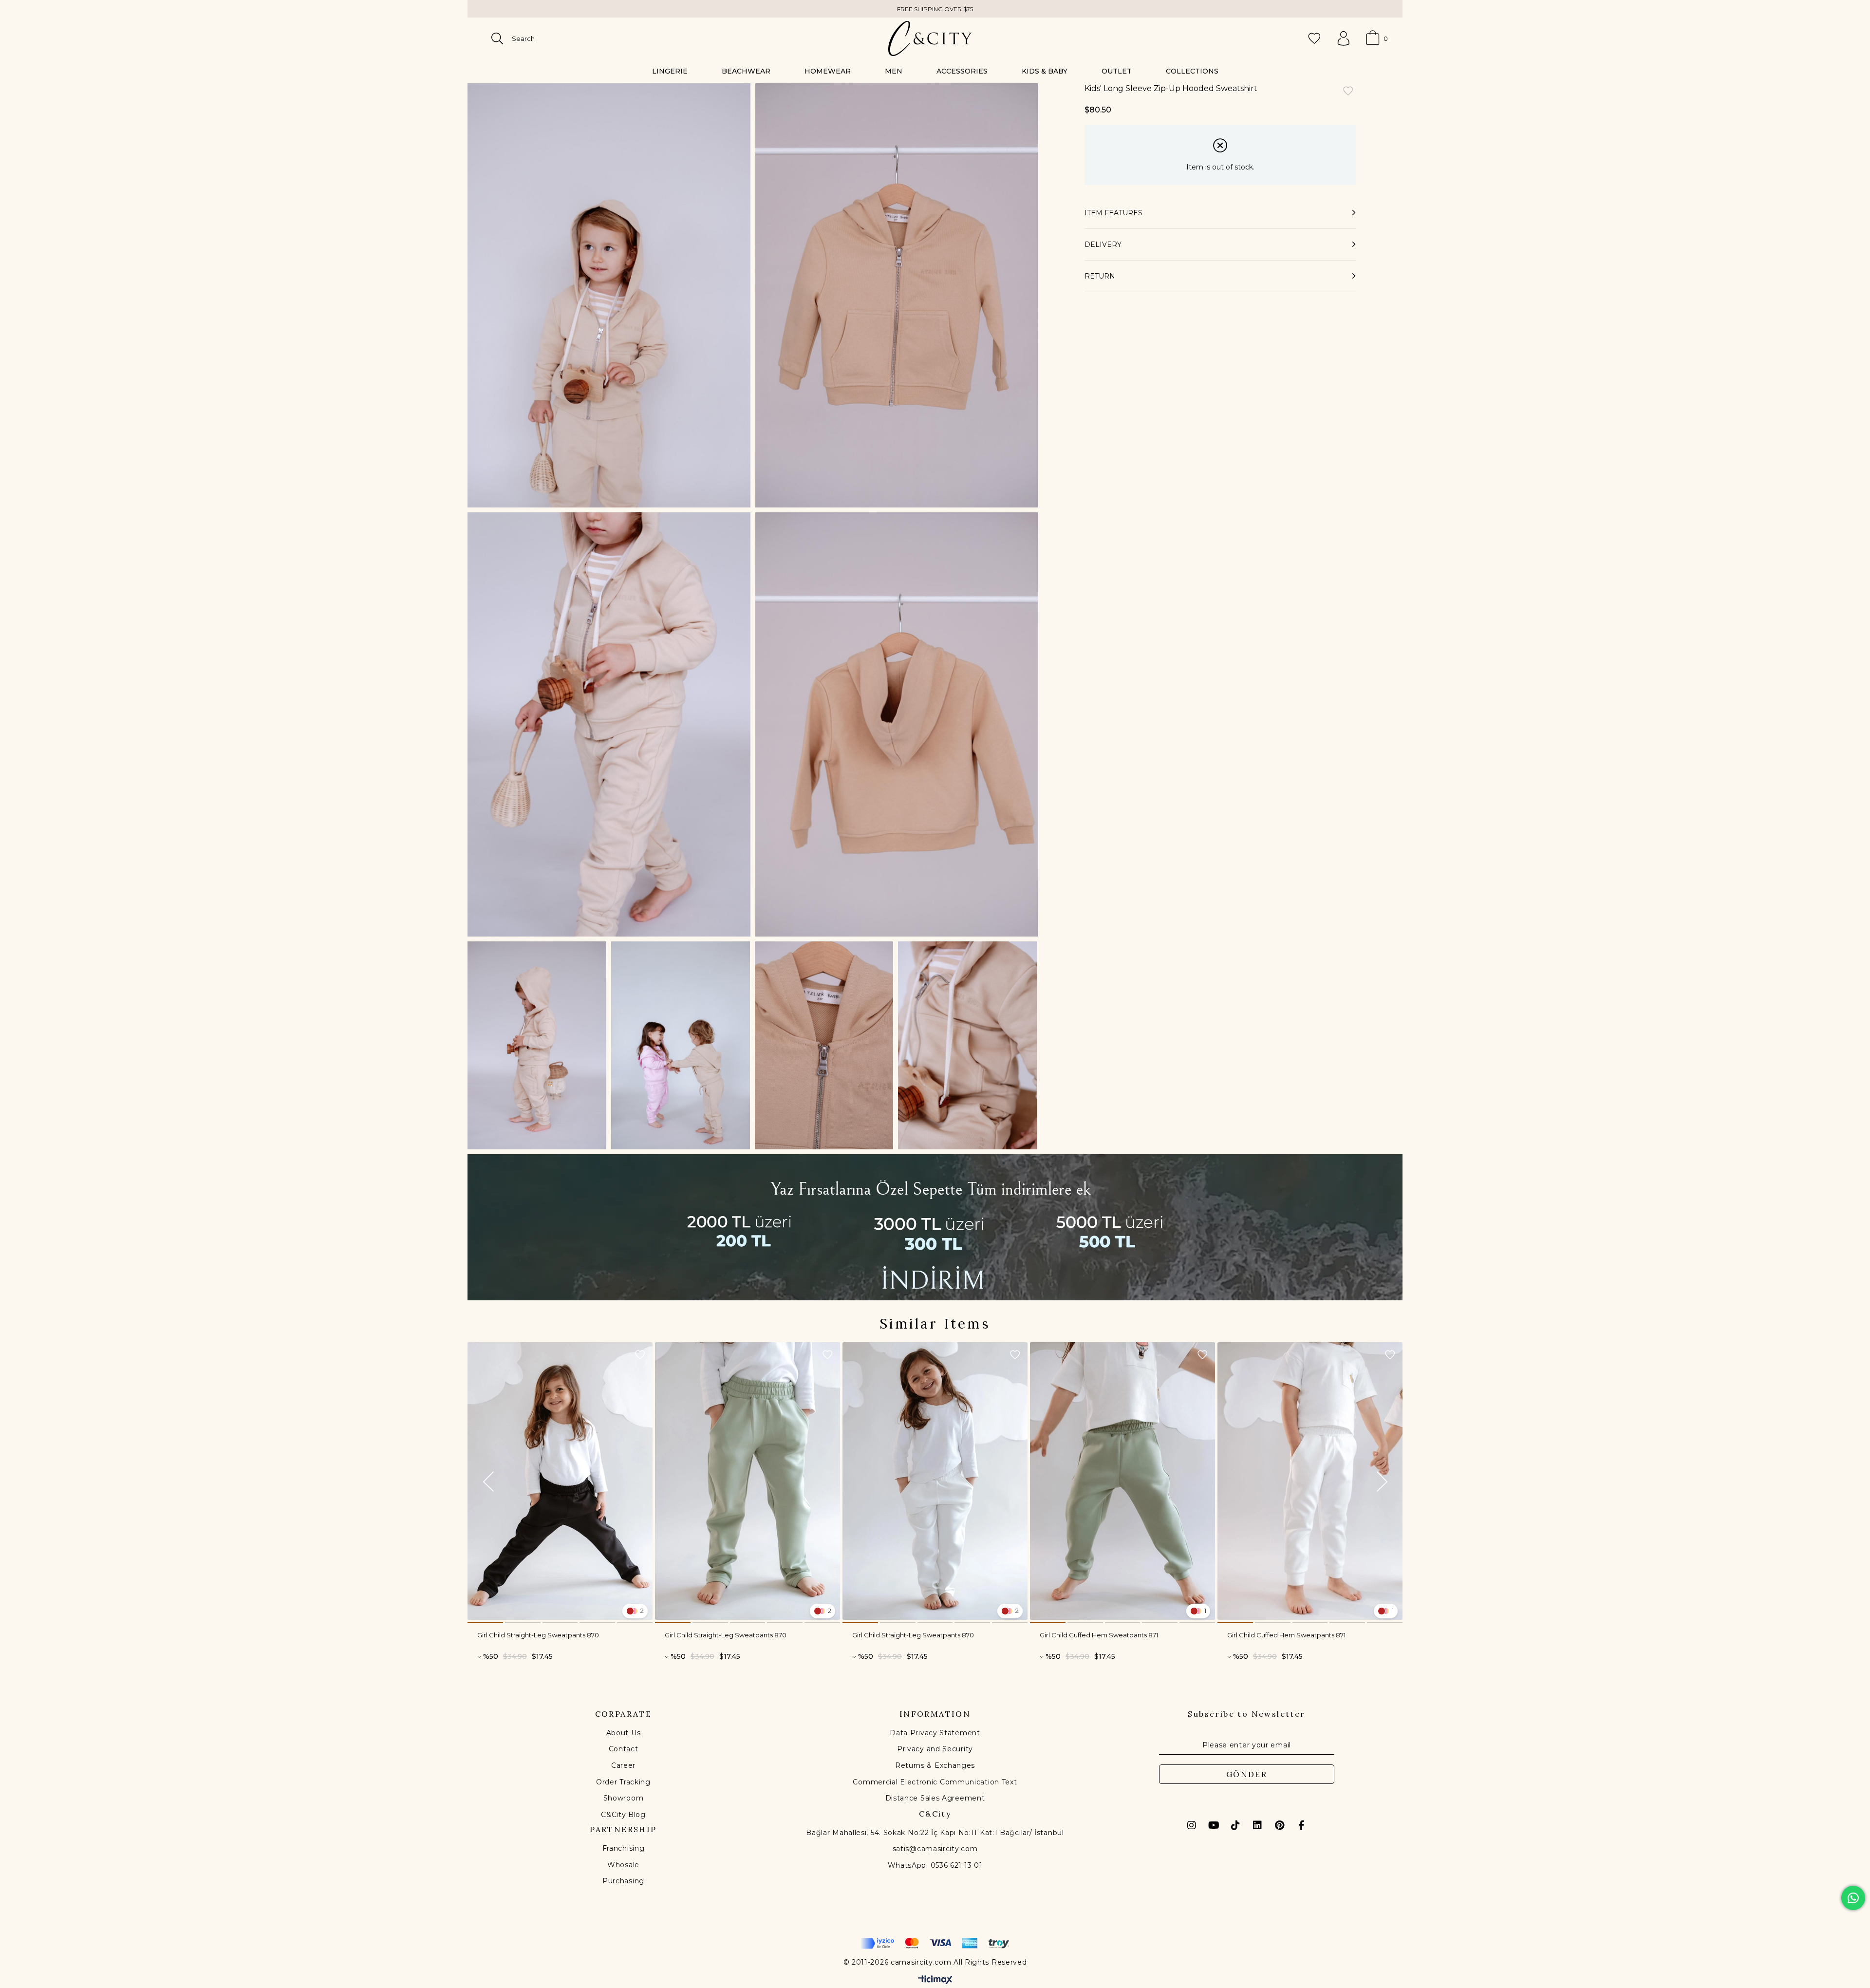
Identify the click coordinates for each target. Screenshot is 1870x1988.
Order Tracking (623, 1782)
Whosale (623, 1865)
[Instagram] (1192, 1825)
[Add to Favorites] (1348, 92)
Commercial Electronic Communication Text (935, 1782)
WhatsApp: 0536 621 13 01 (935, 1865)
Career (623, 1765)
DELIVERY (1103, 244)
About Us (624, 1733)
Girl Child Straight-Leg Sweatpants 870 (538, 1635)
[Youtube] (1214, 1825)
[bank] (935, 1943)
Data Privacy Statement (935, 1733)
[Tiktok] (1235, 1825)
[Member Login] (1344, 38)
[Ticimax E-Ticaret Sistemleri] (935, 1980)
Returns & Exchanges (935, 1765)
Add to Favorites (640, 1355)
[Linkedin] (1257, 1825)
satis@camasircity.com (935, 1849)
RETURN (1100, 276)
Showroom (624, 1798)
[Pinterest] (1279, 1825)
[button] (485, 1623)
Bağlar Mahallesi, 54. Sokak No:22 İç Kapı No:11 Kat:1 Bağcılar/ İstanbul (935, 1833)
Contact (624, 1749)
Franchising (624, 1848)
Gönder (1247, 1774)
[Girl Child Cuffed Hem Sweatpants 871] (1122, 1481)
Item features (1113, 213)
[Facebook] (1301, 1825)
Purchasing (623, 1881)
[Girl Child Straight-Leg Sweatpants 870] (560, 1481)
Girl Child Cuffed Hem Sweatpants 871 (1099, 1635)
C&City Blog (623, 1815)
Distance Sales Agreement (935, 1798)
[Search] (497, 38)
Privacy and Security (935, 1749)
